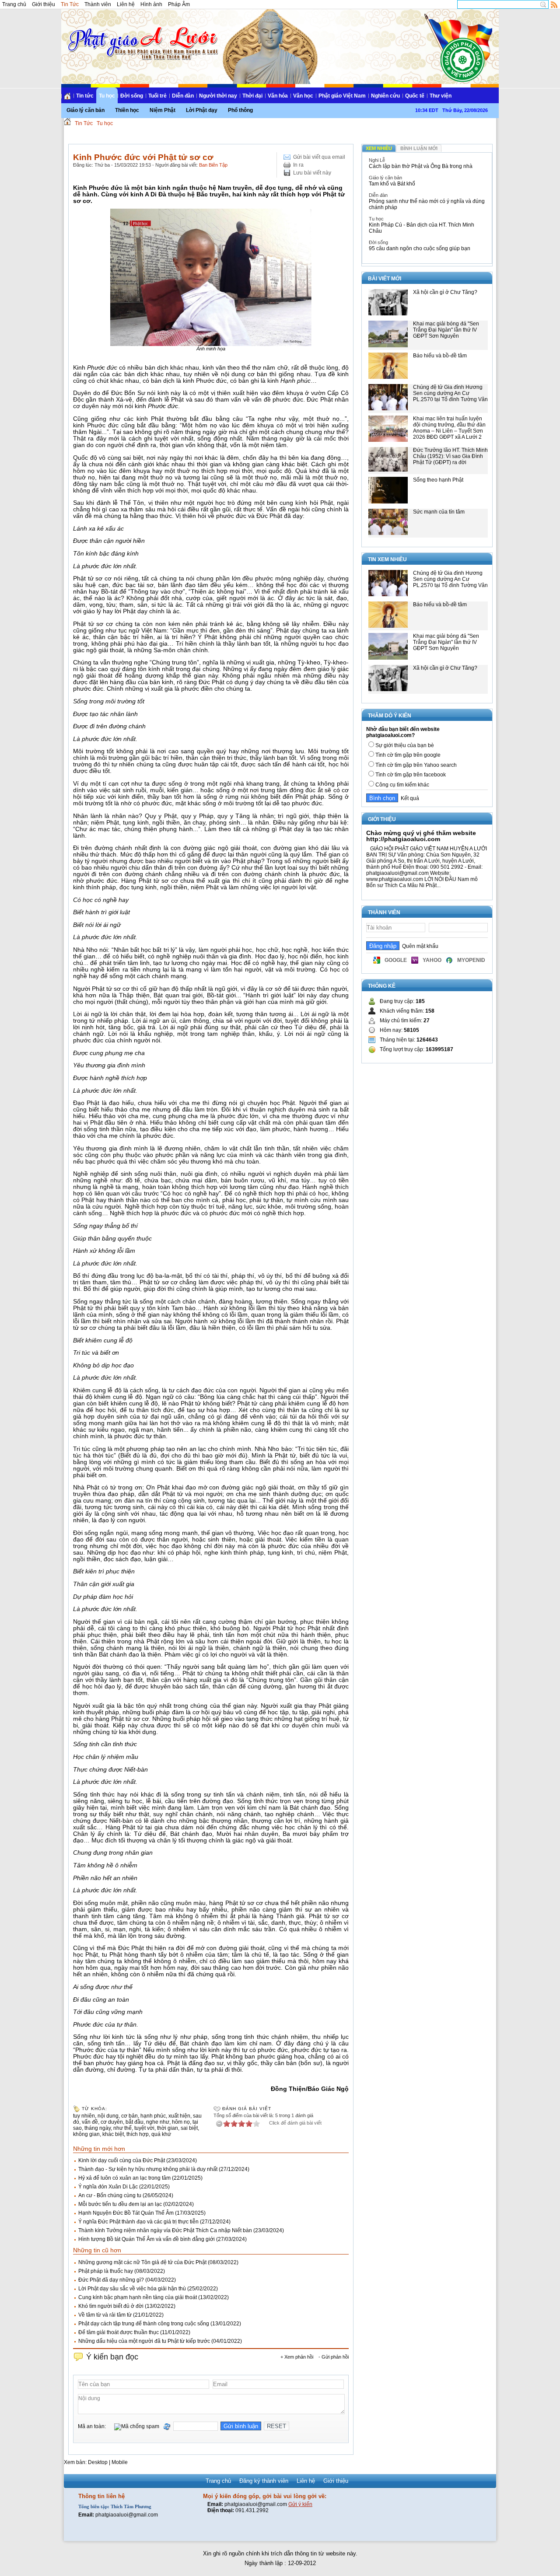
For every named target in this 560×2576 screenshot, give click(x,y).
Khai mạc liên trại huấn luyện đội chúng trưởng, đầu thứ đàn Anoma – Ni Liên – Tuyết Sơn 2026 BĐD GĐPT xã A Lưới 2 (449, 428)
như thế (122, 2128)
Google (396, 960)
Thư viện (441, 96)
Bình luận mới (419, 148)
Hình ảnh (151, 4)
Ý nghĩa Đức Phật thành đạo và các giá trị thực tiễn (138, 2222)
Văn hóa (278, 96)
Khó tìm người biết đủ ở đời (111, 2306)
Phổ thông (240, 110)
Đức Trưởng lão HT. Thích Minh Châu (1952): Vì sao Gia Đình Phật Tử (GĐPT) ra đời (450, 456)
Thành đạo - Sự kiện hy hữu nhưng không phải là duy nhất (148, 2169)
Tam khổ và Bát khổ (392, 184)
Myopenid (471, 960)
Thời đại (252, 96)
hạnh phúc (153, 2116)
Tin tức (85, 96)
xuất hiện (179, 2116)
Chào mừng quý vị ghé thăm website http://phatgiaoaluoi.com (421, 836)
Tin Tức (70, 4)
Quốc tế (415, 96)
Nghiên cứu (385, 96)
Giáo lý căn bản (86, 110)
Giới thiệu (44, 4)
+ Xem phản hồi (297, 2357)
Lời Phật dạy (202, 110)
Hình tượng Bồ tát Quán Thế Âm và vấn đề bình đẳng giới (147, 2239)
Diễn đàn (183, 96)
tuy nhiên (84, 2116)
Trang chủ (14, 4)
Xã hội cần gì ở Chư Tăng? (445, 292)
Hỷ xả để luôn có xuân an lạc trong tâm (124, 2178)
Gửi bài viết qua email (319, 157)
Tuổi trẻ (157, 96)
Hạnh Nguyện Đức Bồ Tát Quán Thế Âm (126, 2213)
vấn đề (90, 2122)
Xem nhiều (379, 148)
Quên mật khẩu (419, 946)
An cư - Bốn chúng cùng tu (110, 2195)
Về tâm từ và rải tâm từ (105, 2315)
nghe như (158, 2122)
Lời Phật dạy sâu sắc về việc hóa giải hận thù (132, 2289)
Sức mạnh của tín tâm (439, 512)
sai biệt (189, 2128)
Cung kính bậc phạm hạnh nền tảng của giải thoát (138, 2297)
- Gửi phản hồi (334, 2357)
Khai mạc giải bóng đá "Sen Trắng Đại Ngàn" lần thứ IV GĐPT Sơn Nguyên (446, 330)
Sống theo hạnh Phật (438, 480)
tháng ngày (98, 2128)
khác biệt (113, 2134)
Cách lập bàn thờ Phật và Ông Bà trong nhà (421, 166)
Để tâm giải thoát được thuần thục (119, 2332)
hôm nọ (181, 2122)
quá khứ (161, 2134)
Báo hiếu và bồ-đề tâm (440, 356)
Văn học (303, 96)
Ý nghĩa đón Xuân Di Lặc (108, 2187)
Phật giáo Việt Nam (342, 96)
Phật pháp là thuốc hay (106, 2271)
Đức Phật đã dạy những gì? (111, 2280)
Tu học (107, 96)
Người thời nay (218, 96)
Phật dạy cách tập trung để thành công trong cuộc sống (144, 2324)
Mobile (120, 2462)
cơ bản (129, 2116)
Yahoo (432, 960)
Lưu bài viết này (312, 173)
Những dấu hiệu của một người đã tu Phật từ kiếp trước (144, 2341)
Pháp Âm (179, 4)
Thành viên (98, 4)
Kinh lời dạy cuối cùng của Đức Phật (122, 2160)
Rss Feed (554, 4)
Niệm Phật (163, 110)
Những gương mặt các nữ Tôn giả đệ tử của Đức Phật (142, 2262)
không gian (86, 2134)
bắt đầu (135, 2122)
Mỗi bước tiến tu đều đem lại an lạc (120, 2204)
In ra (298, 165)
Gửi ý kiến (300, 2504)
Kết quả (409, 798)
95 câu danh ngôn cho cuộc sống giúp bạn (420, 248)
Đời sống (132, 96)
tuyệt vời (144, 2128)
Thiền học (127, 110)
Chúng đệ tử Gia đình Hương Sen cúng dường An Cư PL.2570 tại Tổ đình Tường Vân (450, 393)
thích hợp (138, 2134)
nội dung (108, 2116)
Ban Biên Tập (213, 165)
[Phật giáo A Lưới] (142, 35)
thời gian (168, 2128)
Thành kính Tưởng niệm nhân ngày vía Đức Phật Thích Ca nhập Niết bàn (165, 2230)
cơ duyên (112, 2122)
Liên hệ (126, 4)
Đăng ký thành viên (264, 2481)
